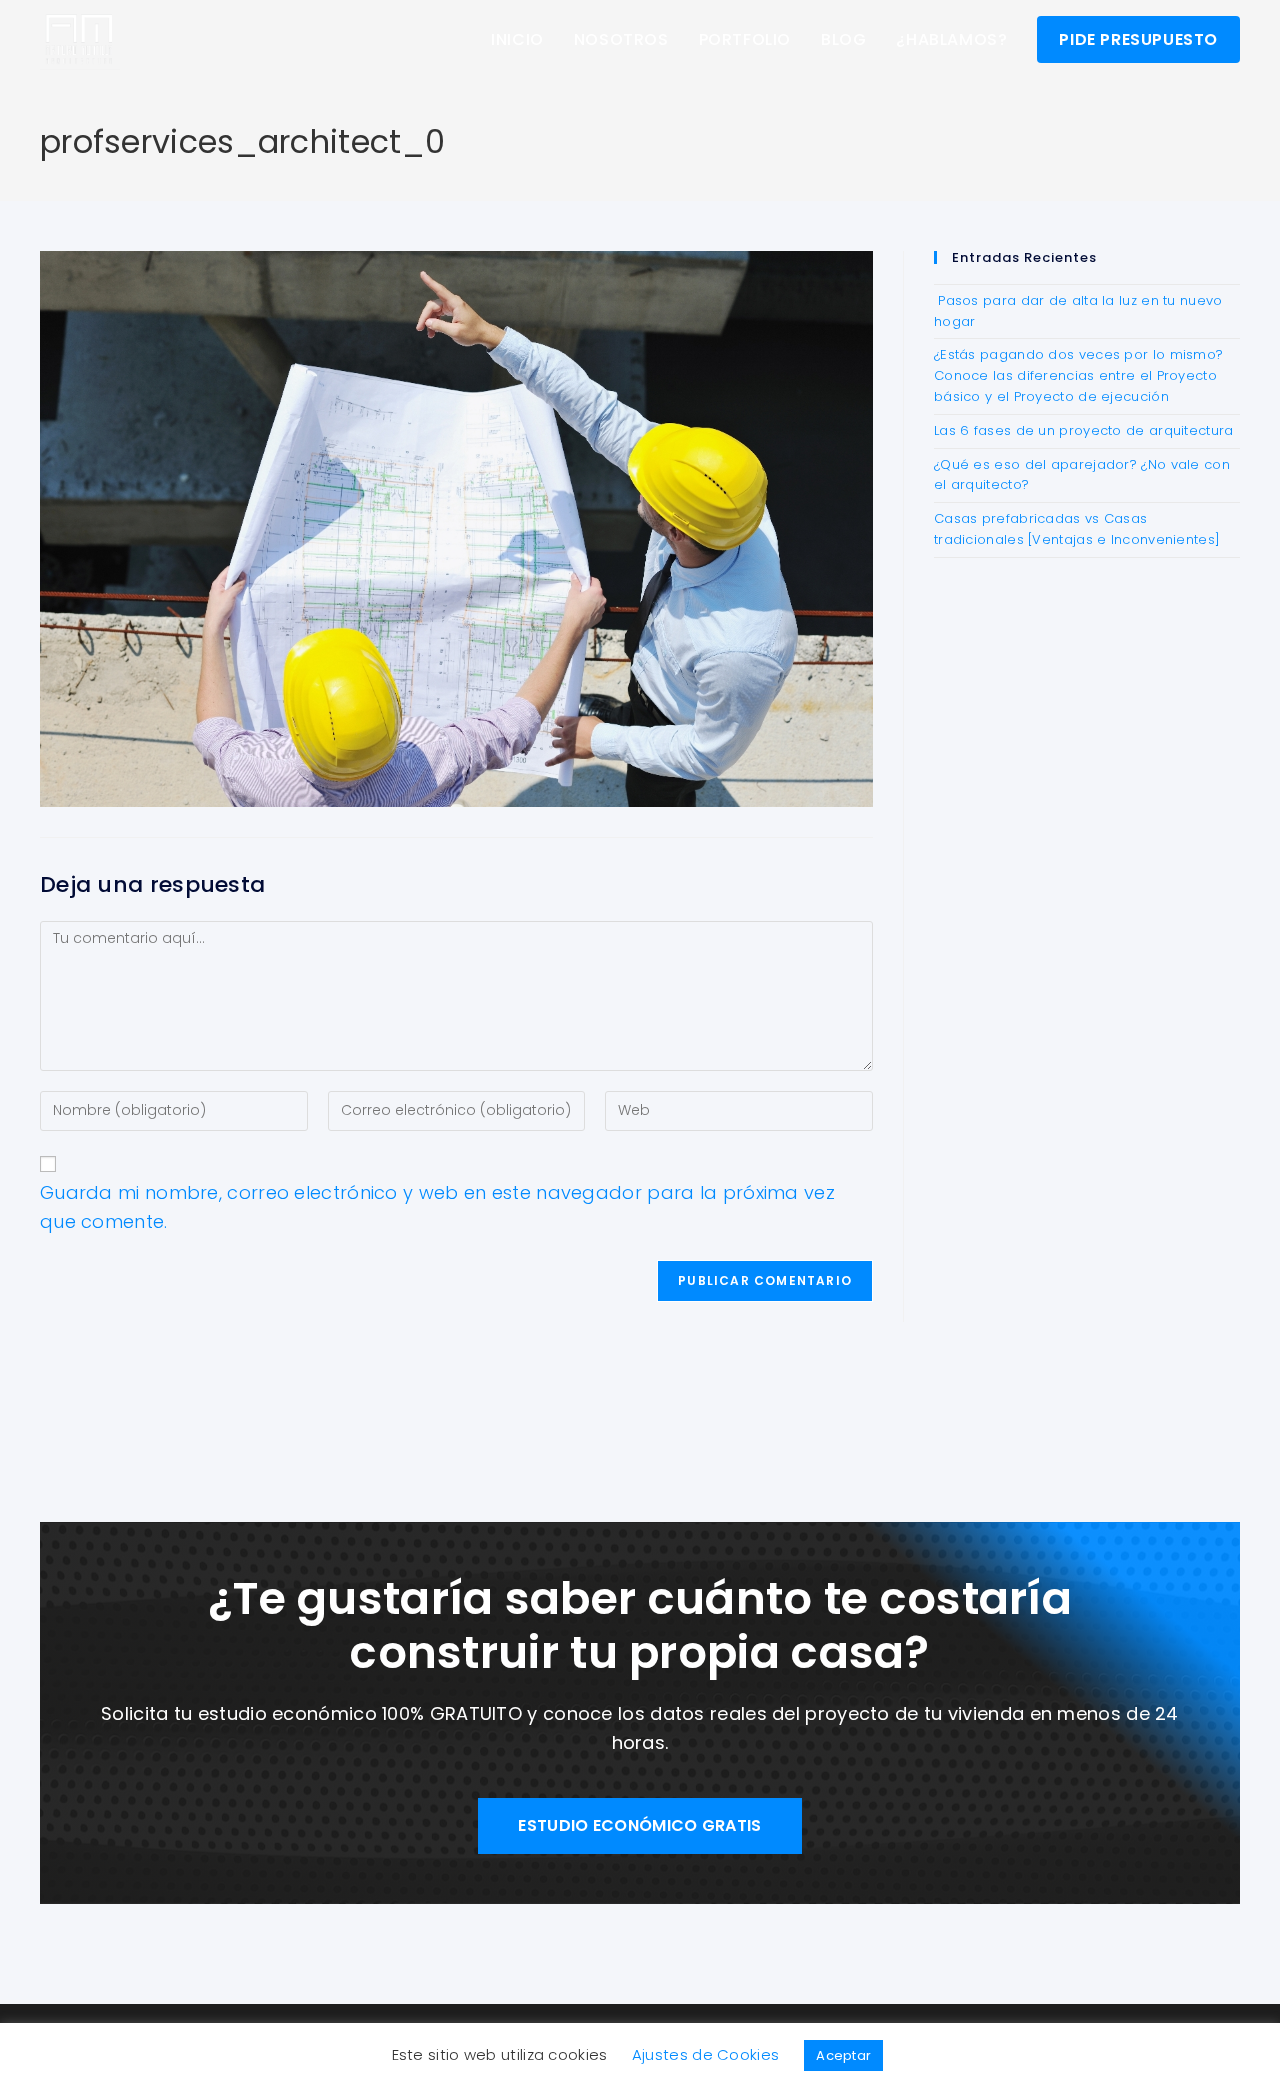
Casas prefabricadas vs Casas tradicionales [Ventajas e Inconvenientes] (1077, 529)
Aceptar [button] (843, 2055)
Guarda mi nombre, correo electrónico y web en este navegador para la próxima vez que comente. (437, 1207)
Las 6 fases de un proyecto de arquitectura (1084, 430)
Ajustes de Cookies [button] (705, 2054)
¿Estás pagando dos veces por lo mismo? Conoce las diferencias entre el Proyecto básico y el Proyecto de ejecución (1078, 375)
